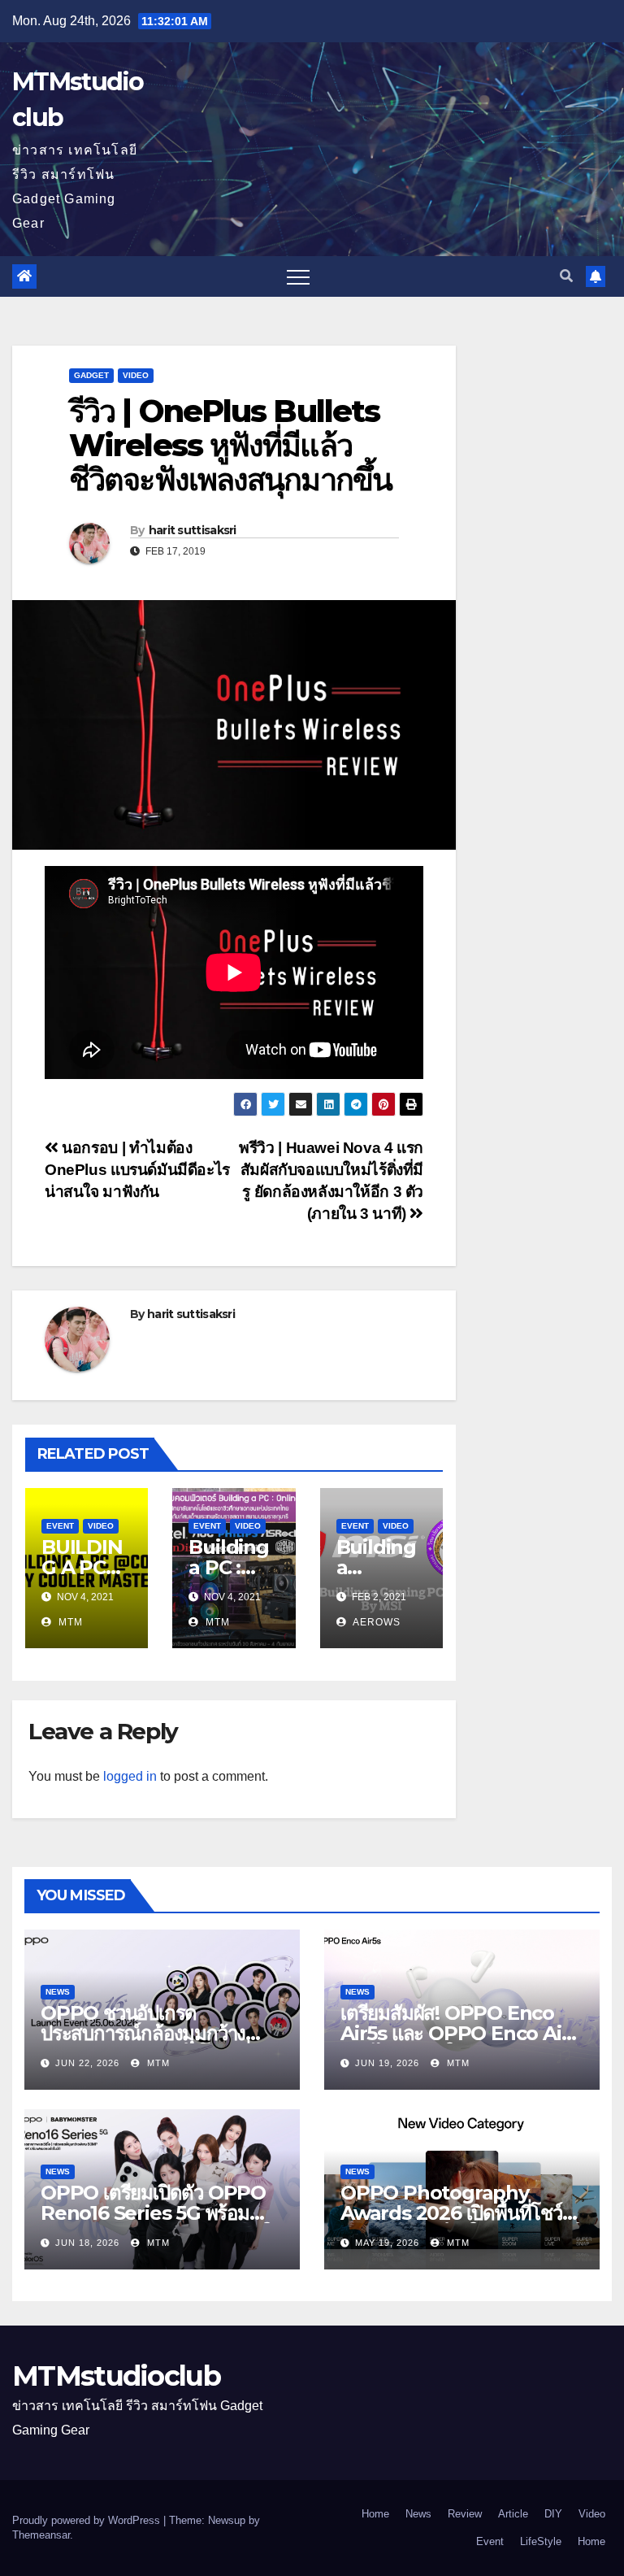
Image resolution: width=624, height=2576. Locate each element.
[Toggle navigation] (298, 276)
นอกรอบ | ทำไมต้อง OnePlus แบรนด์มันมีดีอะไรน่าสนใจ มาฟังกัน (137, 1170)
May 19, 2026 (387, 2243)
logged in (130, 1776)
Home (375, 2514)
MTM (69, 1622)
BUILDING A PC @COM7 (82, 1567)
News (58, 1992)
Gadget (91, 375)
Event (60, 1526)
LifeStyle (541, 2541)
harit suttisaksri (193, 530)
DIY (553, 2514)
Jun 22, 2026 (87, 2063)
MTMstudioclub (116, 2376)
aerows (375, 1622)
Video (136, 375)
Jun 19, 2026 (387, 2063)
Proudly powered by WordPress (88, 2520)
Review (465, 2514)
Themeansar (41, 2535)
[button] (566, 276)
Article (513, 2514)
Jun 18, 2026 (87, 2243)
